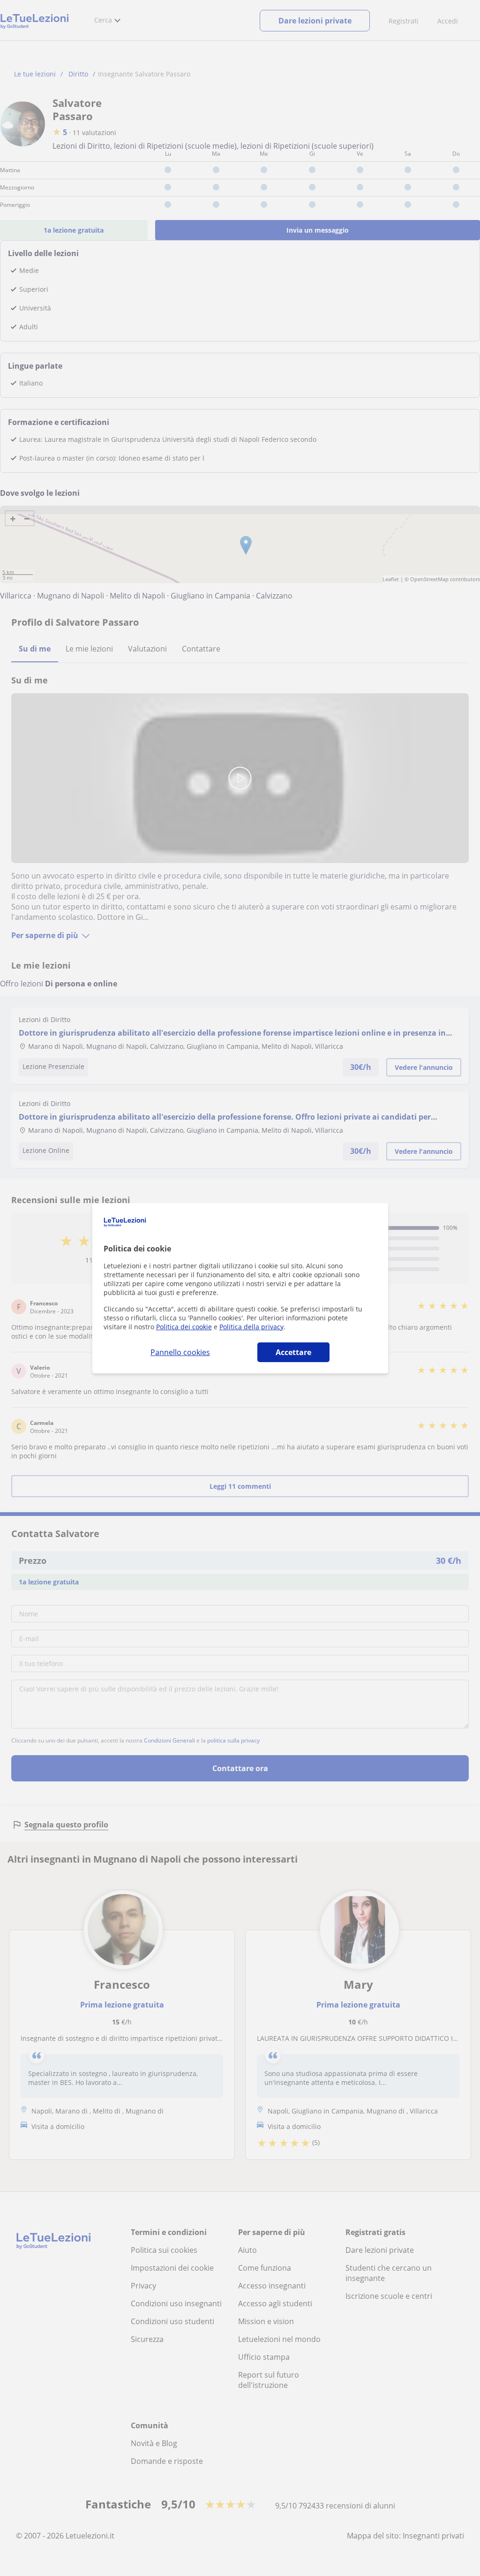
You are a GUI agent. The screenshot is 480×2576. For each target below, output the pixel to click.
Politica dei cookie (184, 1327)
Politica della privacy (251, 1327)
